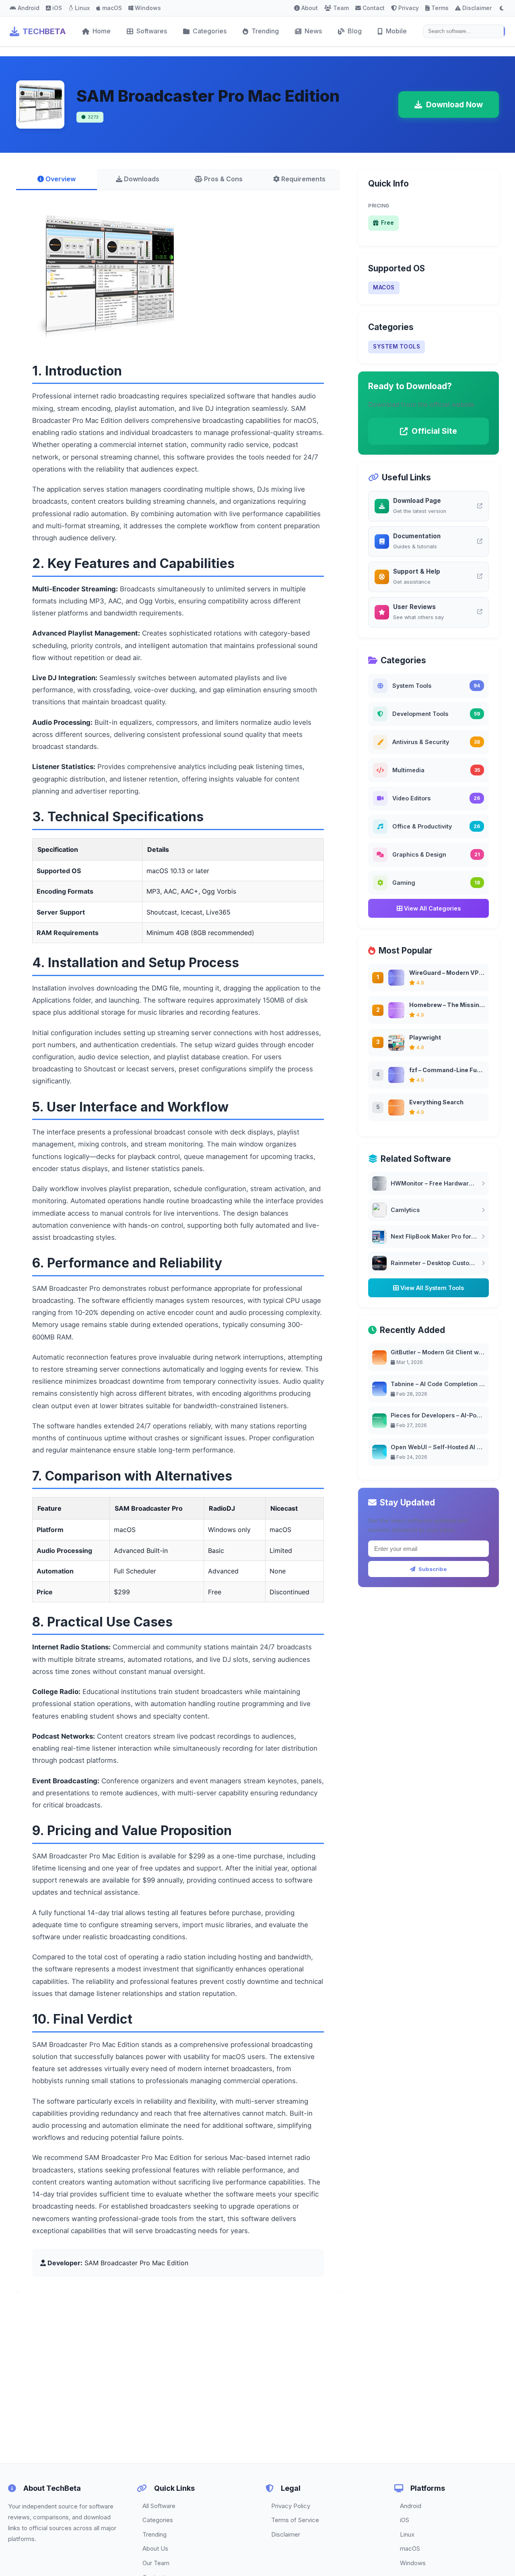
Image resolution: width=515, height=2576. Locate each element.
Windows (148, 8)
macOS (112, 8)
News (313, 31)
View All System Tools (431, 1288)
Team (341, 8)
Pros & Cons (222, 179)
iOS (57, 8)
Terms (440, 8)
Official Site (434, 431)
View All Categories (432, 908)
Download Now (454, 105)
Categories (210, 31)
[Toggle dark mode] (502, 8)
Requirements (303, 179)
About (310, 8)
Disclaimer (477, 8)
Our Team (156, 2563)
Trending (265, 31)
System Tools (397, 347)
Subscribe (433, 1569)
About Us (155, 2548)
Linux (82, 8)
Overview (60, 179)
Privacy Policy (291, 2506)
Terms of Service (295, 2520)
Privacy (409, 8)
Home (102, 31)
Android (29, 8)
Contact (374, 8)
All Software (159, 2506)
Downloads (141, 179)
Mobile (396, 31)
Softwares (152, 31)
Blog (355, 31)
